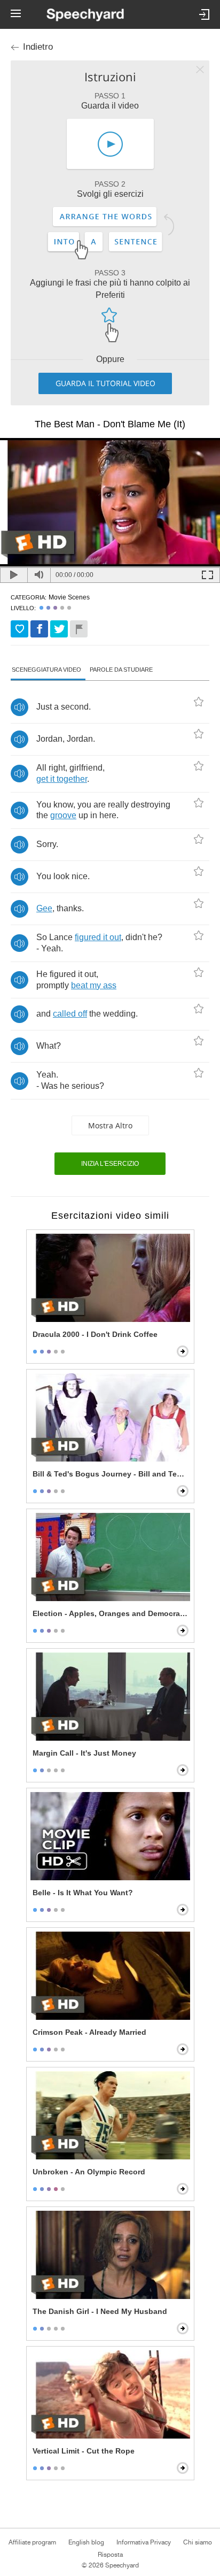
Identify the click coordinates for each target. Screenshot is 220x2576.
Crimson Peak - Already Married (89, 2032)
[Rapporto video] (79, 629)
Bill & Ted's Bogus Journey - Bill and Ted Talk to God (111, 1474)
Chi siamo (198, 2542)
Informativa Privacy (144, 2542)
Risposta (110, 2555)
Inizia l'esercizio (110, 1164)
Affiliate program (32, 2542)
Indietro (38, 47)
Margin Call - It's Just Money (84, 1753)
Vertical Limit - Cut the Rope (84, 2451)
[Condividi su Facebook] (39, 629)
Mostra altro (110, 1125)
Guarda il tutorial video (105, 383)
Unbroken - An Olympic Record (89, 2172)
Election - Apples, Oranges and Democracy (111, 1613)
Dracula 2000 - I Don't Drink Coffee (95, 1334)
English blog (86, 2542)
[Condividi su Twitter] (59, 629)
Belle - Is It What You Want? (83, 1893)
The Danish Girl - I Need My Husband (100, 2311)
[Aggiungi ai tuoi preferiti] (19, 629)
